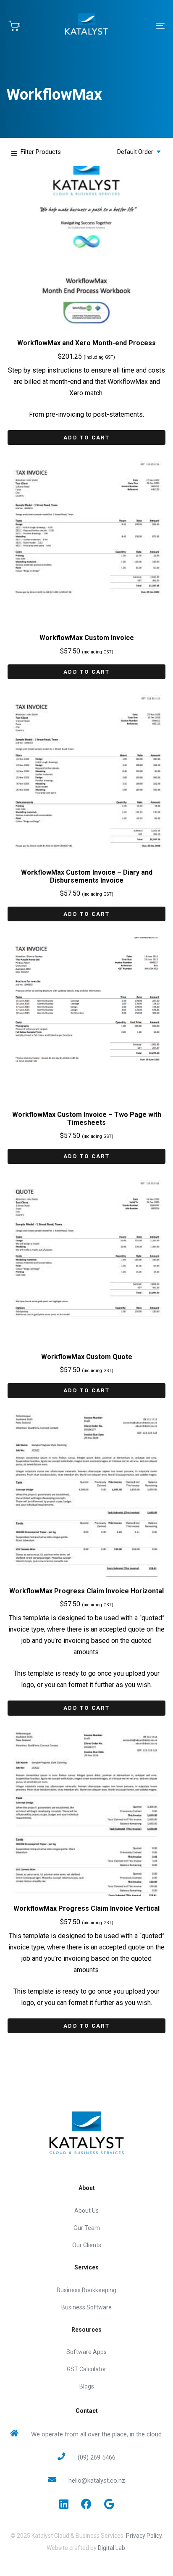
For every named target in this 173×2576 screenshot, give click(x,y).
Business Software (86, 2307)
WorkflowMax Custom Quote (87, 1357)
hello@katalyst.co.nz (97, 2481)
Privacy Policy (144, 2536)
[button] (36, 152)
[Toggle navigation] (139, 26)
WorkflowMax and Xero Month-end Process (86, 343)
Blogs (87, 2386)
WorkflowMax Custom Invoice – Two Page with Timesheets (87, 1119)
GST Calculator (86, 2369)
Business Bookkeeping (86, 2290)
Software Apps (86, 2352)
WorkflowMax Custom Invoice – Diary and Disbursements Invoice (87, 876)
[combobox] (136, 152)
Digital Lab (111, 2548)
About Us (86, 2211)
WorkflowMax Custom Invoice (87, 638)
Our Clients (87, 2245)
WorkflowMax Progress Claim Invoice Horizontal (86, 1591)
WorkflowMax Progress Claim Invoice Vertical (86, 1908)
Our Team (87, 2228)
